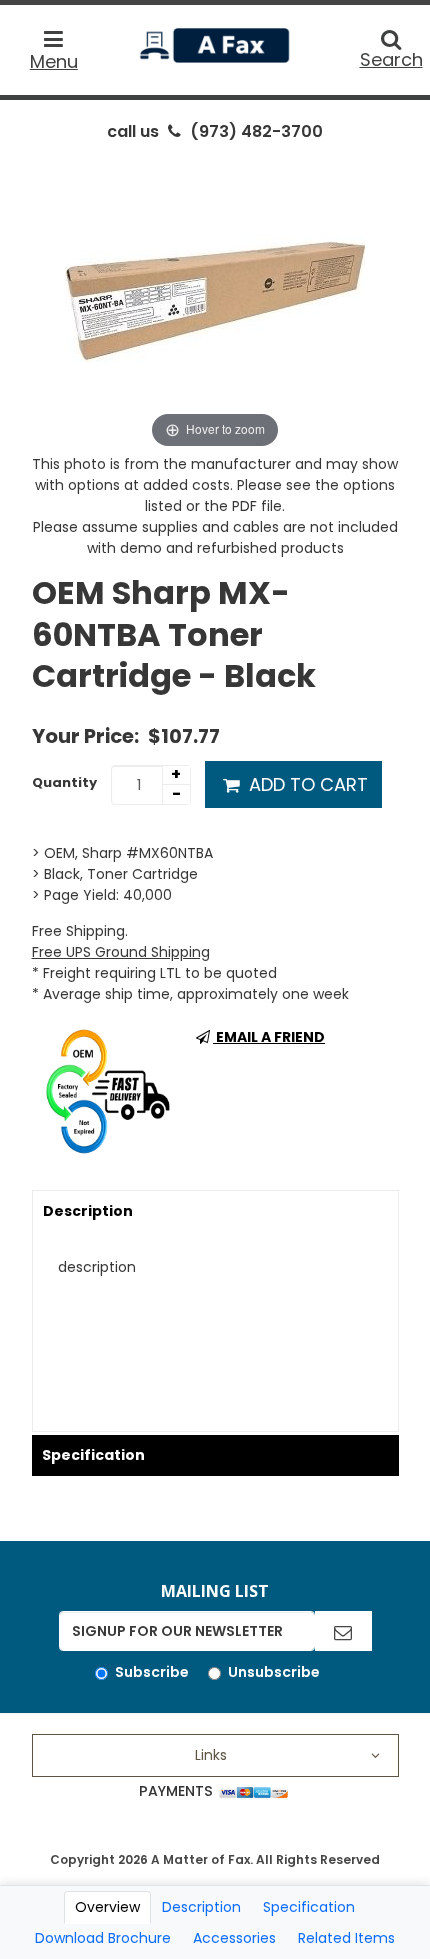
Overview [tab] (107, 1907)
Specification (93, 1455)
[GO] (343, 1631)
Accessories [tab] (234, 1938)
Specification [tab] (309, 1907)
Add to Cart (306, 784)
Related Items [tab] (346, 1938)
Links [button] (211, 1755)
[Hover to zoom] (215, 303)
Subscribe (152, 1672)
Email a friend (269, 1037)
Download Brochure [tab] (103, 1938)
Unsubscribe (274, 1672)
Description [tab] (201, 1907)
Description (88, 1211)
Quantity (64, 782)
